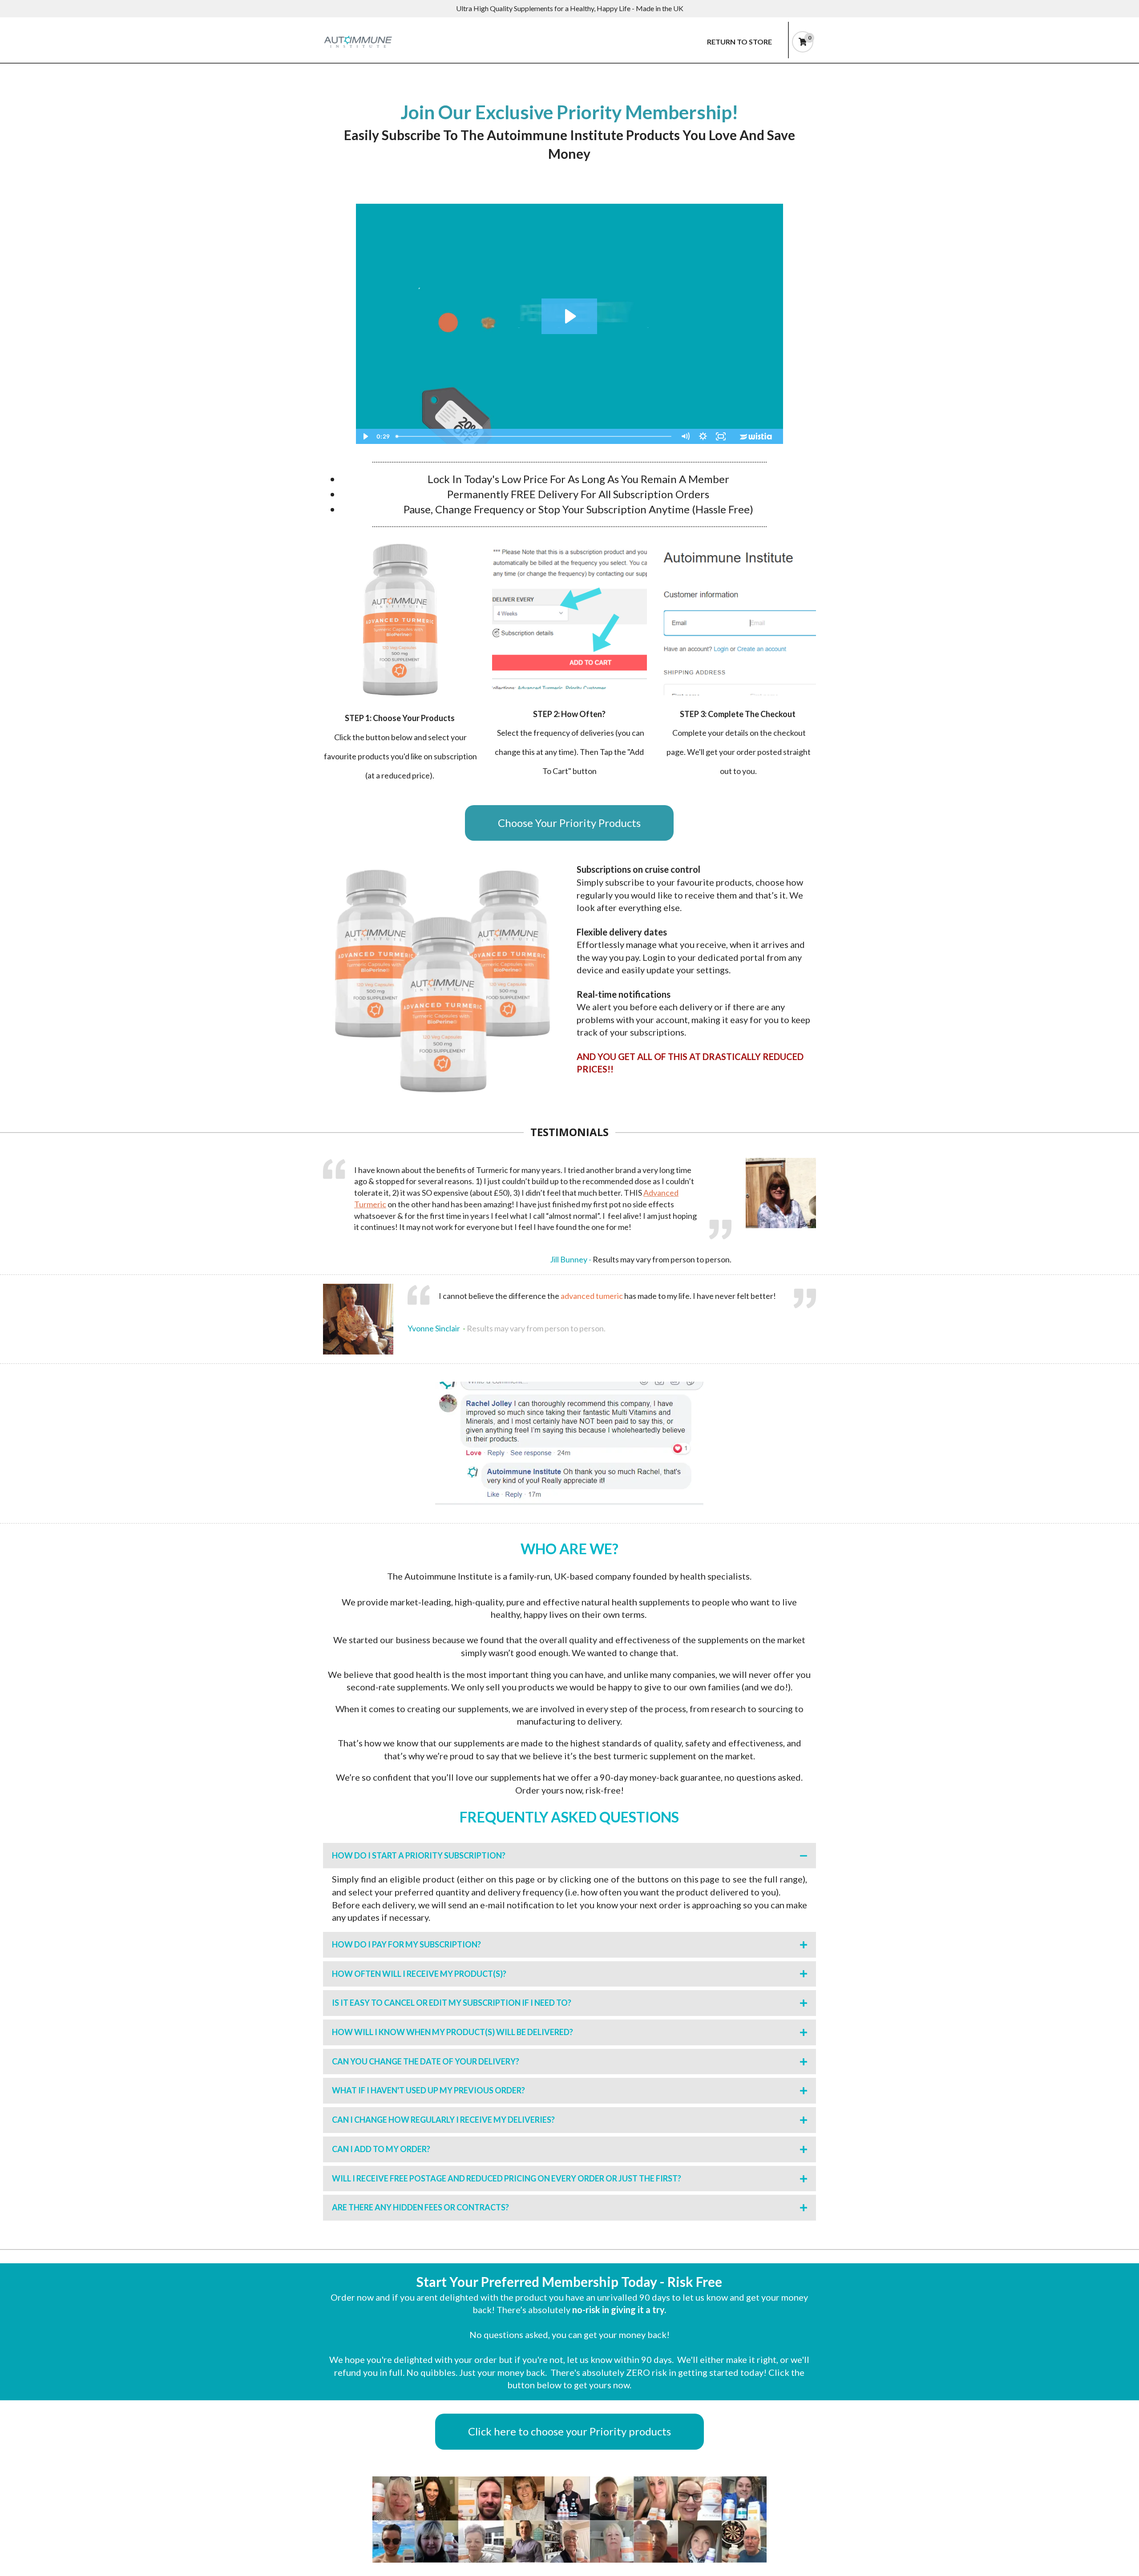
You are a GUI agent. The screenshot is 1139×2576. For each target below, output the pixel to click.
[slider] (534, 436)
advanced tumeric (592, 1296)
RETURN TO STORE (739, 42)
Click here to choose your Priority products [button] (569, 2431)
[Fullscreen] (721, 436)
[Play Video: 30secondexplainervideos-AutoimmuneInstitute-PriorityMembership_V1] (569, 316)
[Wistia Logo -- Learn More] (756, 436)
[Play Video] (365, 436)
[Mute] (685, 436)
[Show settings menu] (703, 436)
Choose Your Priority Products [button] (569, 823)
